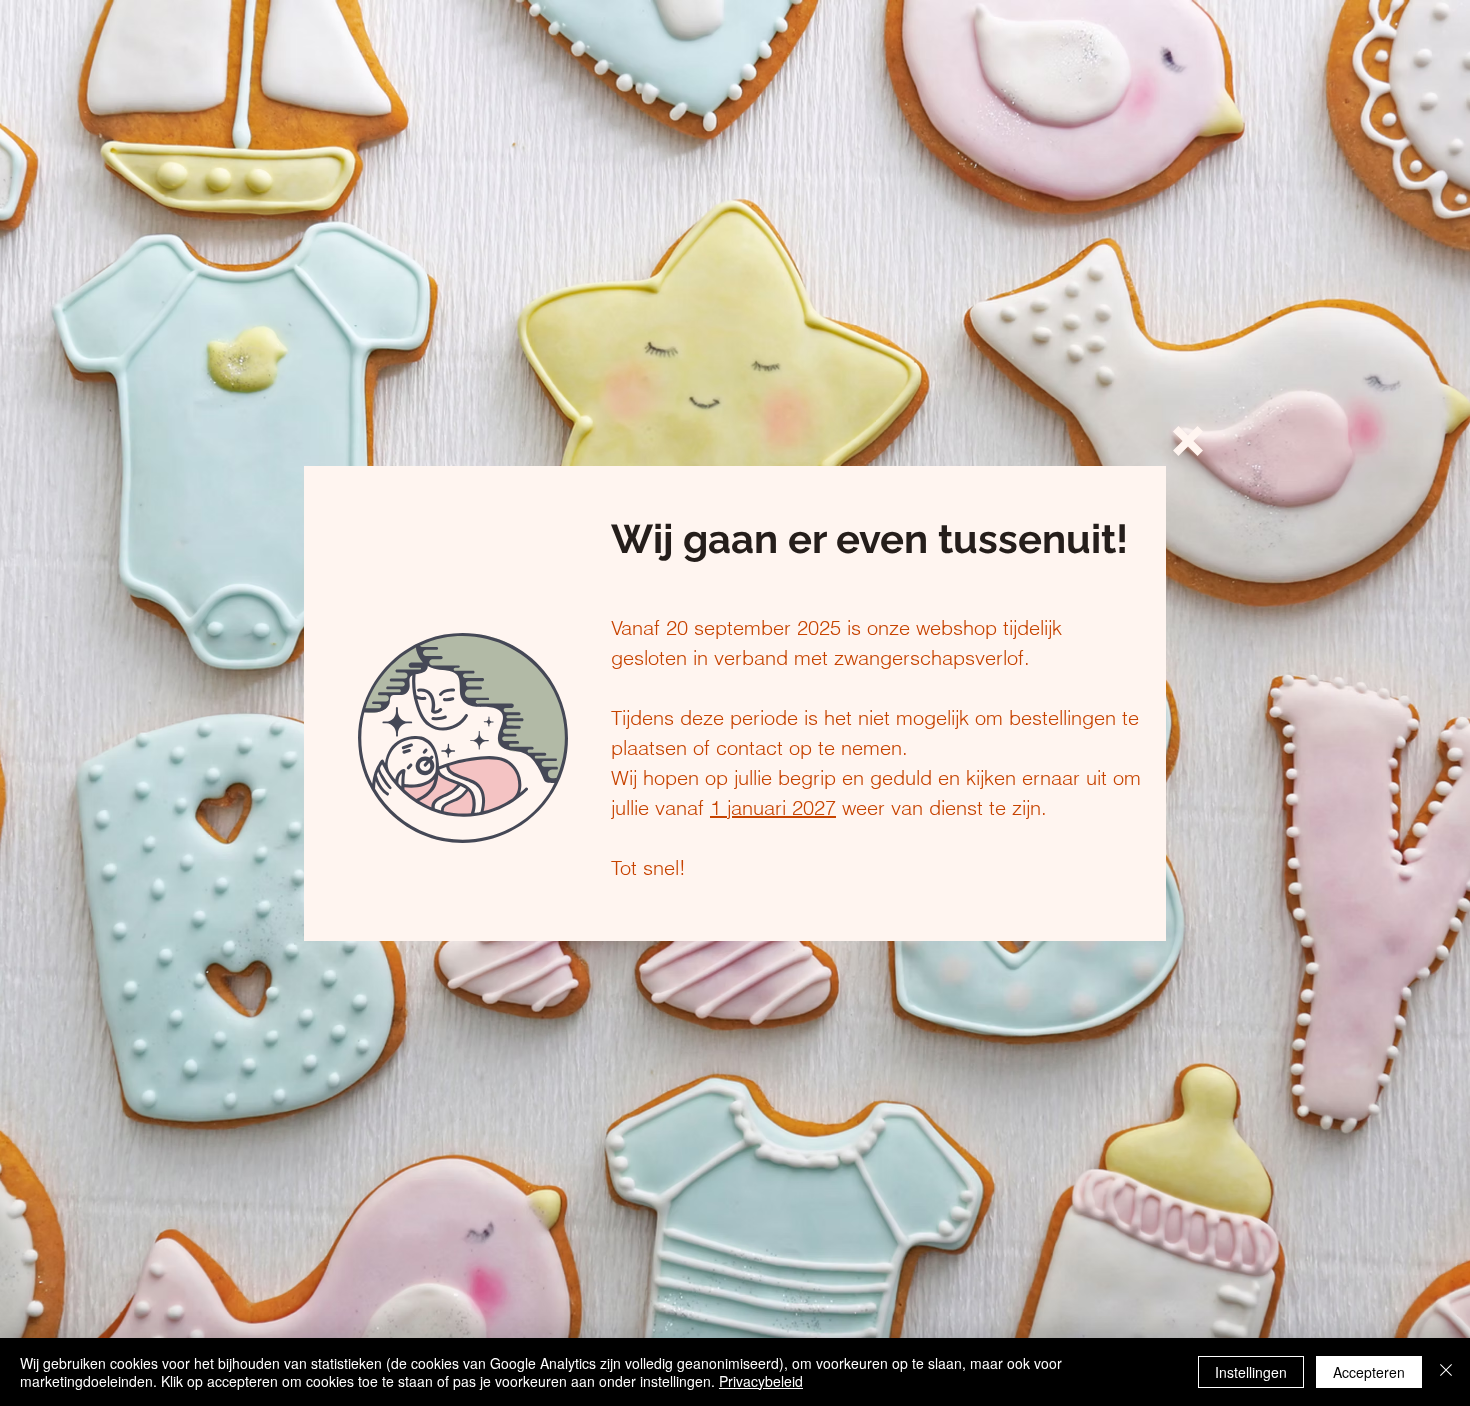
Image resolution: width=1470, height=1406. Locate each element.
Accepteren (1369, 1372)
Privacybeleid (761, 1381)
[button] (1188, 441)
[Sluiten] (1446, 1372)
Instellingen (1251, 1372)
